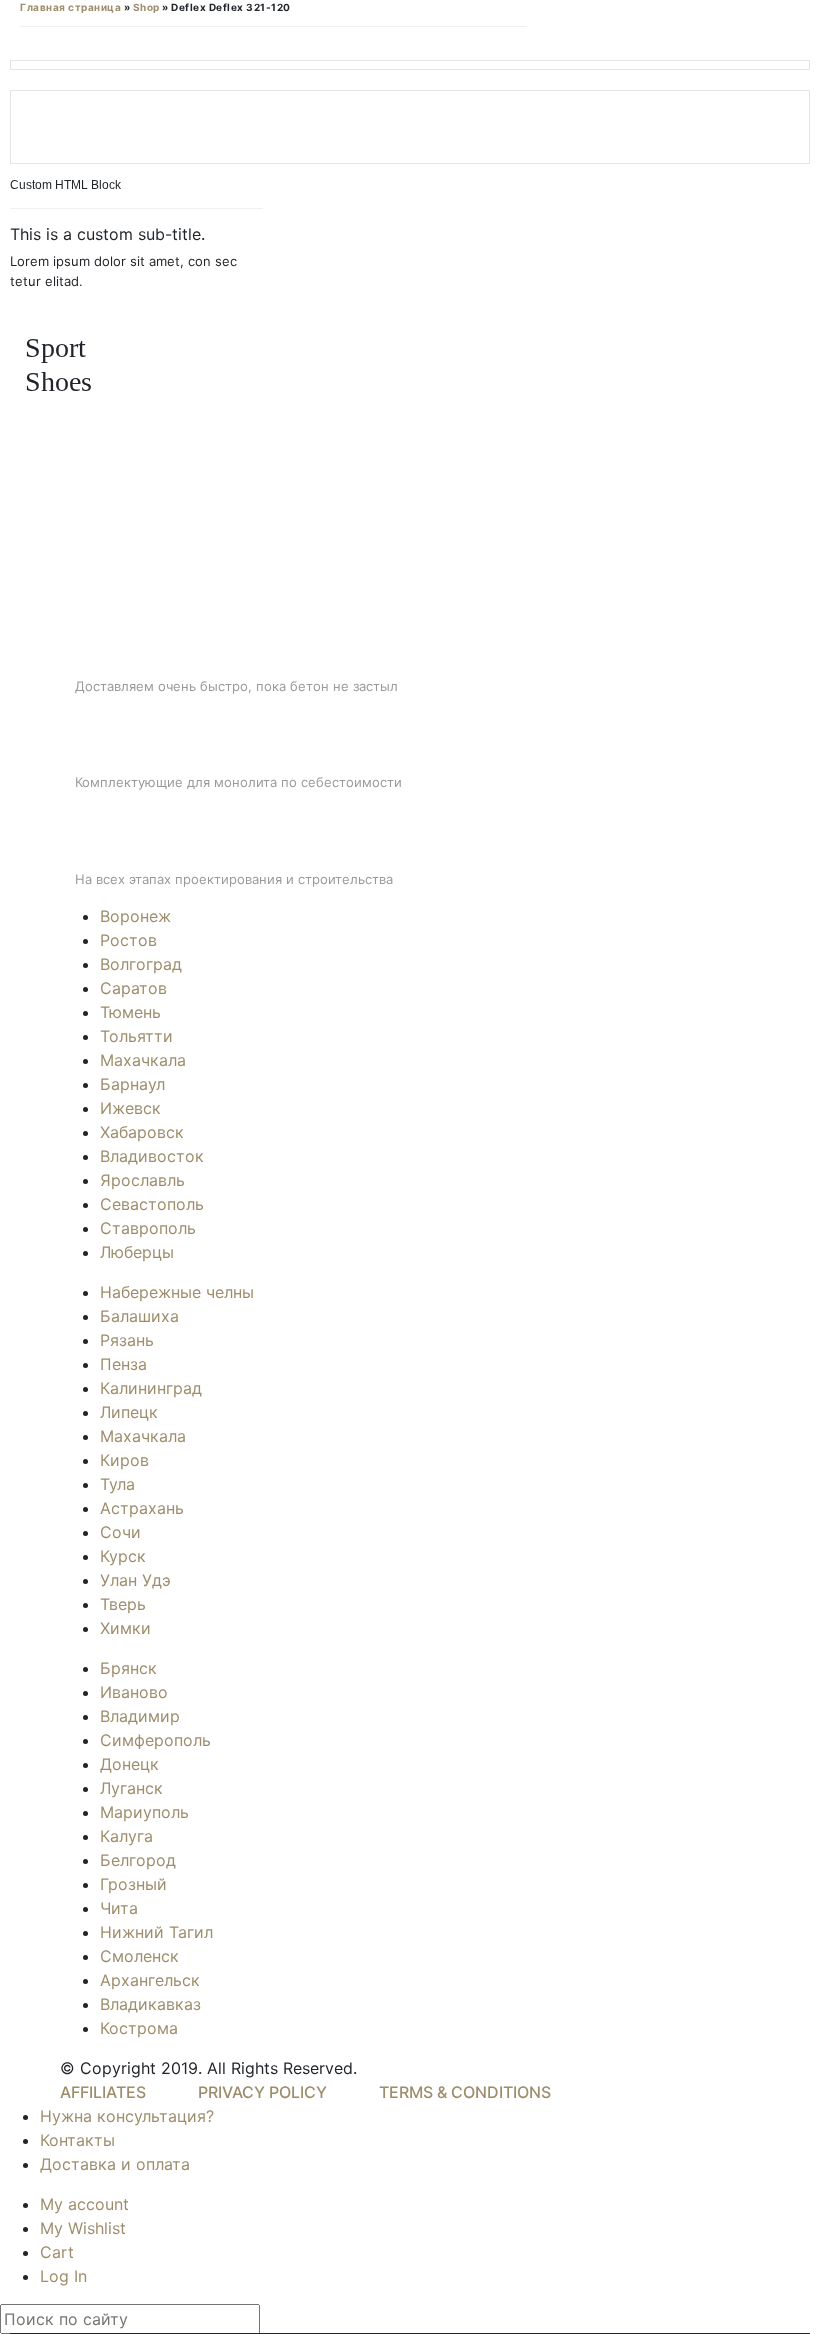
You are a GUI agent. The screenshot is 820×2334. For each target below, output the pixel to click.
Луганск (131, 1788)
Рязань (127, 1340)
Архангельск (150, 1980)
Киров (124, 1460)
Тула (117, 1484)
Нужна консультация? (127, 2116)
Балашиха (139, 1316)
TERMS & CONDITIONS (465, 2092)
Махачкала (143, 1060)
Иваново (134, 1692)
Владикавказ (150, 2004)
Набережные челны (177, 1292)
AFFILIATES (103, 2092)
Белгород (138, 1860)
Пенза (123, 1364)
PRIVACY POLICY (262, 2092)
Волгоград (141, 964)
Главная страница (70, 7)
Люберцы (137, 1252)
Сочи (120, 1532)
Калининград (151, 1388)
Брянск (128, 1668)
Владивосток (152, 1156)
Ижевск (130, 1108)
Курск (123, 1556)
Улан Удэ (135, 1580)
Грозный (133, 1884)
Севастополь (152, 1204)
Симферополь (155, 1740)
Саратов (133, 988)
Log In (63, 2276)
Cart (57, 2252)
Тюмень (130, 1012)
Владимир (140, 1716)
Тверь (123, 1604)
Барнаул (132, 1084)
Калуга (126, 1836)
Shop (146, 7)
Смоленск (139, 1956)
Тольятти (136, 1036)
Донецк (129, 1764)
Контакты (77, 2140)
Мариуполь (144, 1812)
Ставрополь (148, 1228)
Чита (119, 1908)
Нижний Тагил (156, 1932)
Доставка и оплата (115, 2164)
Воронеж (135, 916)
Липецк (129, 1412)
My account (84, 2204)
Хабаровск (142, 1132)
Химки (125, 1628)
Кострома (139, 2028)
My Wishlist (83, 2228)
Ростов (128, 940)
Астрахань (142, 1508)
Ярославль (142, 1180)
